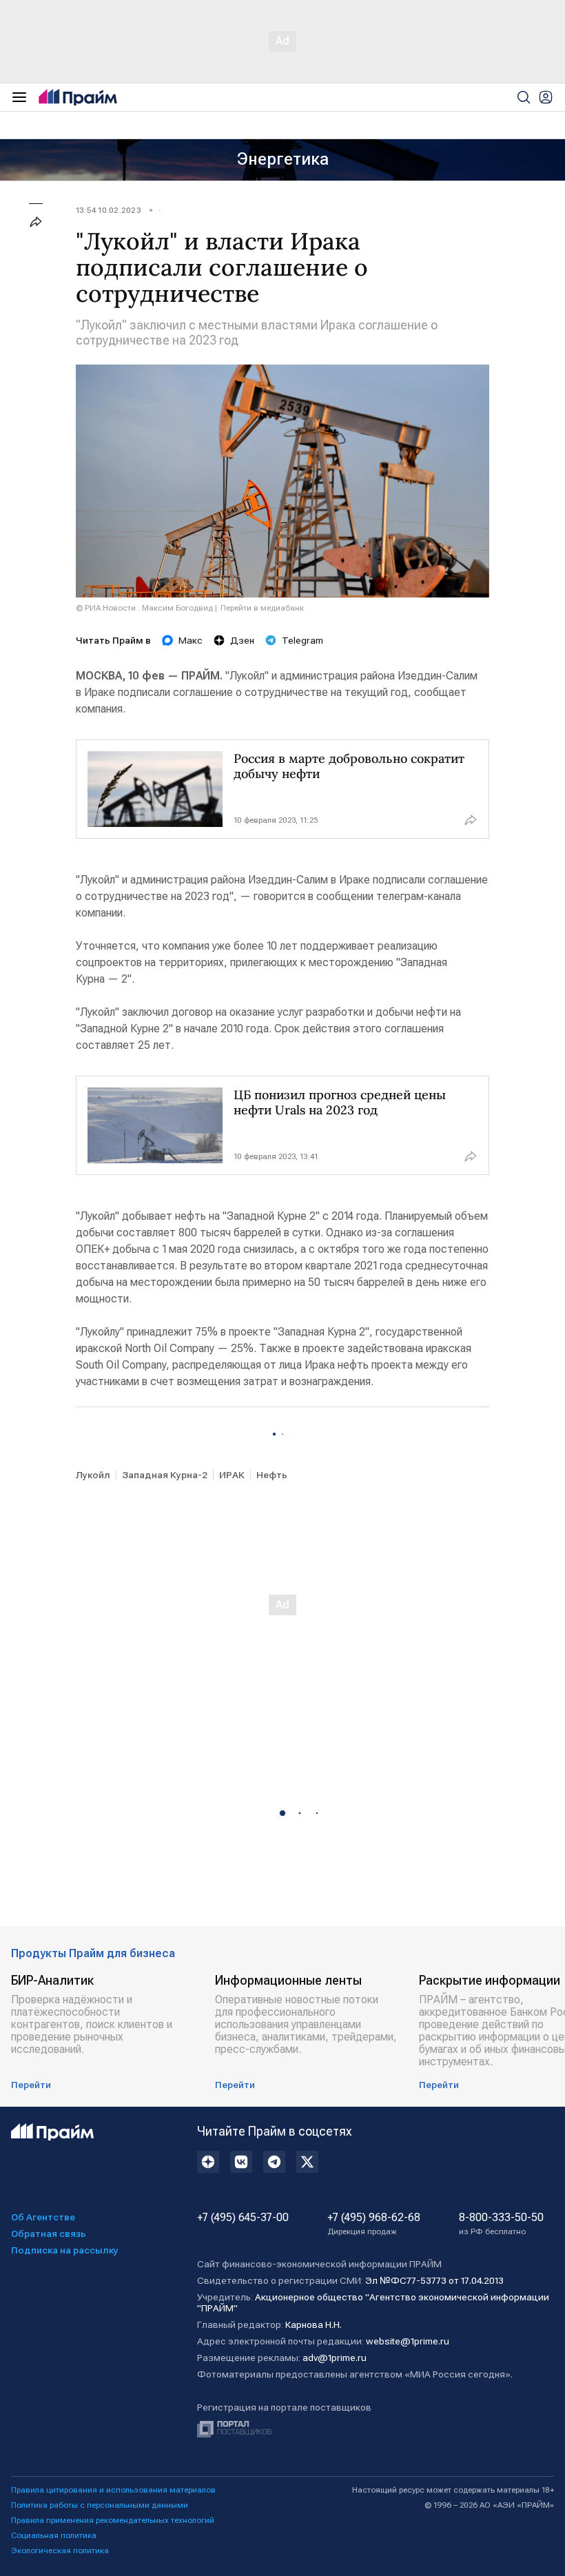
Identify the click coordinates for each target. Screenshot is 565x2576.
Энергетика (283, 159)
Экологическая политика (60, 2551)
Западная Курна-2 (165, 1475)
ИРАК (232, 1475)
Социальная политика (54, 2535)
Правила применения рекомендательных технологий (113, 2520)
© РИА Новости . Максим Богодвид (144, 608)
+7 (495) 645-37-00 (243, 2218)
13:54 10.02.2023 (109, 210)
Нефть (272, 1475)
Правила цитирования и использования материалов (113, 2490)
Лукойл (93, 1475)
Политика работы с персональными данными (100, 2505)
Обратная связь (49, 2233)
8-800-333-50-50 (501, 2224)
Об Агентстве (43, 2217)
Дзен (242, 640)
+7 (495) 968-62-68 (374, 2224)
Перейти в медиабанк (262, 608)
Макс (191, 640)
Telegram (302, 640)
